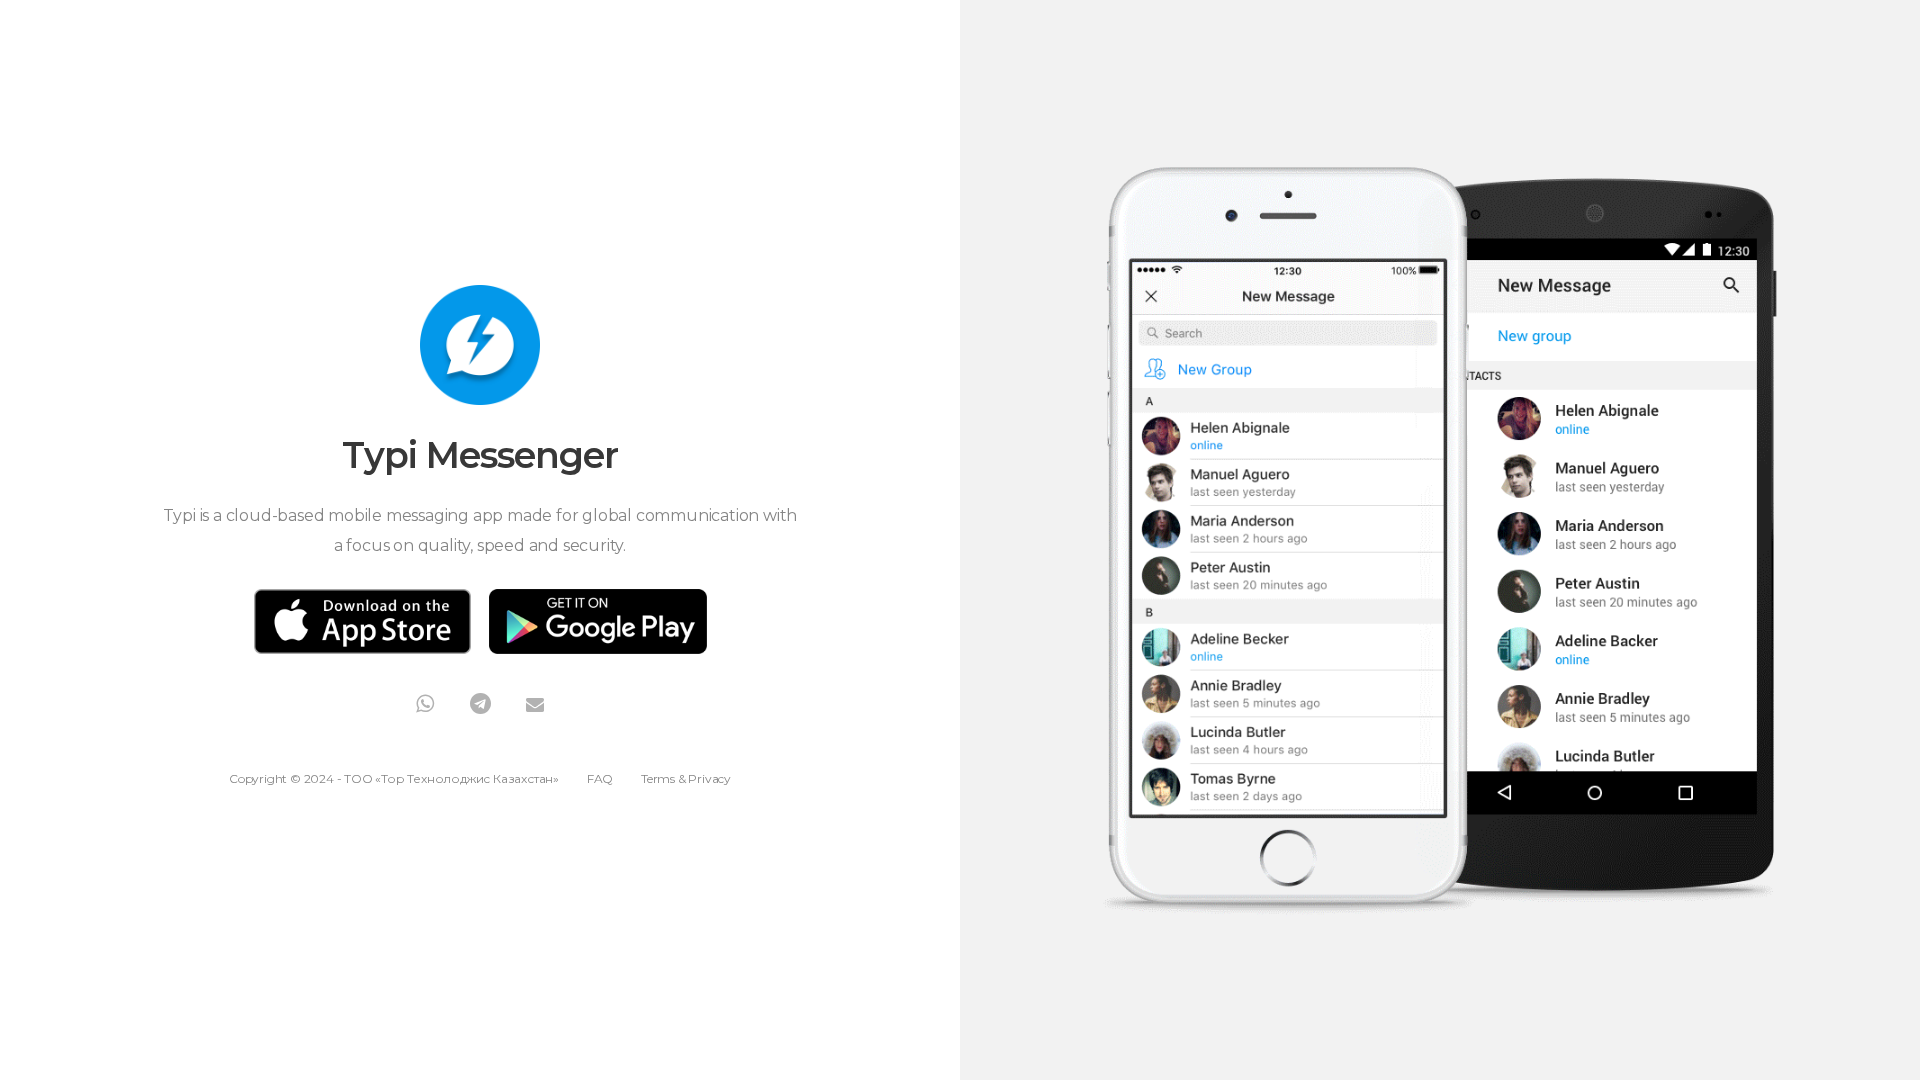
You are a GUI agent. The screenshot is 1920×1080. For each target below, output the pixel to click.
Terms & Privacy (686, 778)
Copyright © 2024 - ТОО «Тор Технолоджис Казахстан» (394, 778)
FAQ (600, 778)
